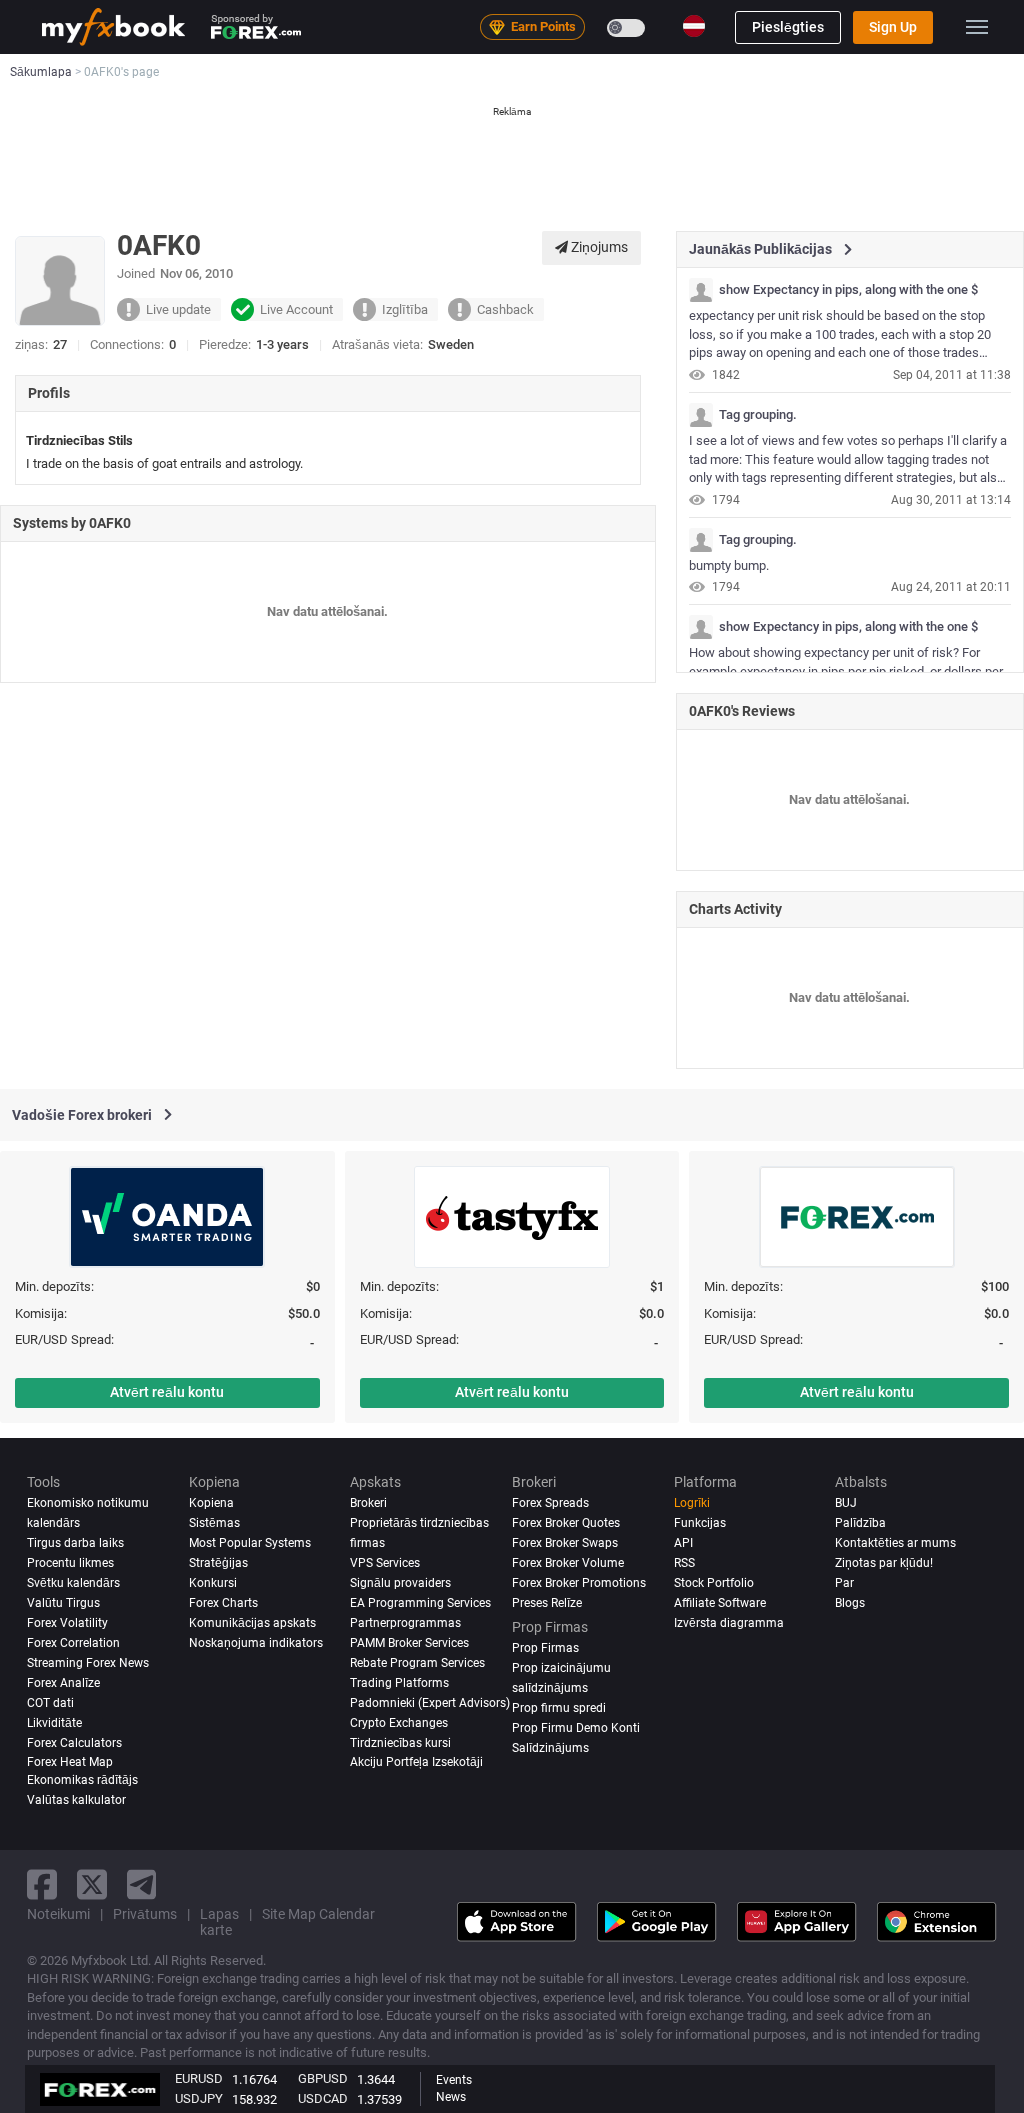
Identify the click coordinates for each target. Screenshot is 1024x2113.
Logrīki (692, 1503)
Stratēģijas (218, 1563)
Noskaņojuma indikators (256, 1643)
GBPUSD (323, 2078)
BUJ (846, 1503)
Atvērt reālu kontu (167, 1392)
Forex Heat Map (70, 1762)
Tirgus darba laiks (75, 1543)
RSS (684, 1563)
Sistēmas (214, 1523)
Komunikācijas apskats (252, 1623)
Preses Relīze (547, 1603)
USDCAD (323, 2098)
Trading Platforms (399, 1683)
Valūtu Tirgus (63, 1603)
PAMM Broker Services (409, 1643)
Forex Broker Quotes (566, 1523)
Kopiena (211, 1503)
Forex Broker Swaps (565, 1543)
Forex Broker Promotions (579, 1583)
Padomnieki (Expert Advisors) (430, 1703)
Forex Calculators (74, 1743)
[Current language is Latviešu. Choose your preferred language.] (694, 26)
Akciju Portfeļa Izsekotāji (416, 1762)
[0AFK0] (701, 290)
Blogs (850, 1603)
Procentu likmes (70, 1563)
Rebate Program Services (417, 1663)
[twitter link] (92, 1884)
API (683, 1543)
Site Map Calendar (318, 1914)
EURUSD (199, 2078)
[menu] (977, 27)
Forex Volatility (67, 1623)
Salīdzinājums (550, 1748)
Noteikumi (58, 1914)
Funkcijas (700, 1523)
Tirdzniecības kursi (400, 1743)
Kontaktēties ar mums (895, 1543)
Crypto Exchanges (399, 1723)
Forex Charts (223, 1603)
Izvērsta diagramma (729, 1623)
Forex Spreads (550, 1503)
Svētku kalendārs (73, 1583)
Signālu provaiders (400, 1583)
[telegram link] (142, 1884)
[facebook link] (42, 1884)
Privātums (145, 1914)
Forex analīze (63, 1683)
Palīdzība (860, 1523)
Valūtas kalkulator (76, 1800)
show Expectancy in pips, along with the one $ (848, 290)
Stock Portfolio (714, 1583)
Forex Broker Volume (568, 1563)
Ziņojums (598, 247)
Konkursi (213, 1583)
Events (454, 2080)
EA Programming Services (420, 1603)
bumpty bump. (729, 565)
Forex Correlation (73, 1643)
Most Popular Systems (250, 1543)
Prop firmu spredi (559, 1708)
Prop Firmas (545, 1648)
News (451, 2097)
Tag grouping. (758, 415)
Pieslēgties (788, 27)
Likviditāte (54, 1723)
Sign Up (893, 27)
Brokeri (368, 1503)
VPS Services (385, 1563)
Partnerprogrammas (405, 1623)
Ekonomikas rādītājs (82, 1780)
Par (844, 1583)
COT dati (50, 1703)
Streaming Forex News (88, 1663)
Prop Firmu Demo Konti (576, 1728)
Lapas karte (219, 1922)
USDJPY (199, 2098)
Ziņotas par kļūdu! (884, 1563)
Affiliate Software (720, 1603)
